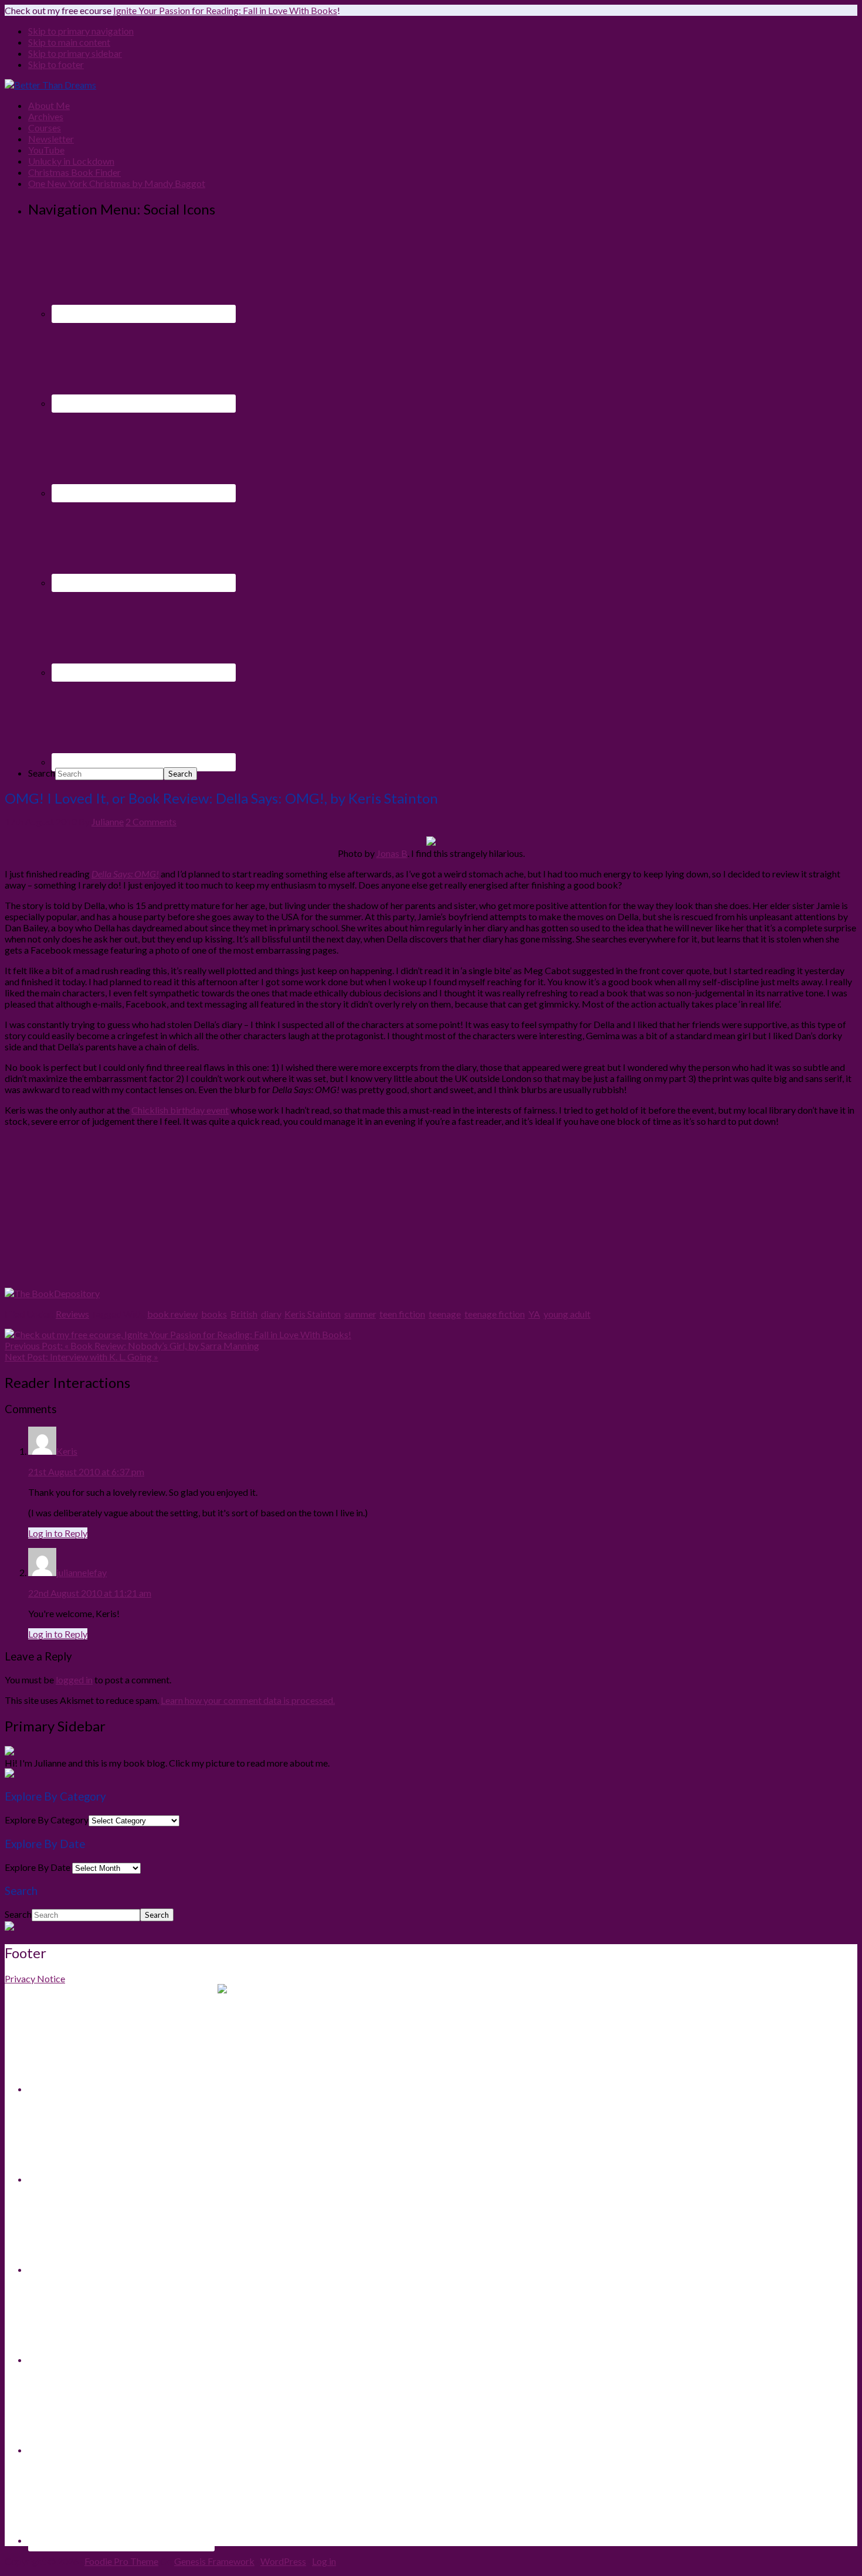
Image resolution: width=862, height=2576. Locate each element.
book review (172, 1314)
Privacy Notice (35, 1978)
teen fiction (402, 1314)
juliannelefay (82, 1572)
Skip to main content (69, 42)
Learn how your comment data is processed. (248, 1700)
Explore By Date (38, 1867)
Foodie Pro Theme (121, 2561)
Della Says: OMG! (125, 874)
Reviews (72, 1314)
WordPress (283, 2561)
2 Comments (151, 821)
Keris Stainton (313, 1314)
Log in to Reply (58, 1533)
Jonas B (392, 853)
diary (271, 1314)
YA (534, 1314)
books (214, 1314)
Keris (67, 1451)
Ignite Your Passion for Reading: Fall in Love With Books (225, 10)
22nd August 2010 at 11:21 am (90, 1593)
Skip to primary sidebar (75, 53)
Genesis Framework (214, 2561)
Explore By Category (47, 1820)
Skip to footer (56, 64)
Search (42, 773)
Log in (324, 2561)
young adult (567, 1314)
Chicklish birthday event (180, 1110)
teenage (445, 1314)
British (244, 1314)
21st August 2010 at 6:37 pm (86, 1471)
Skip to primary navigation (81, 31)
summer (360, 1314)
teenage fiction (495, 1314)
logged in (74, 1680)
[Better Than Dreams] (50, 85)
